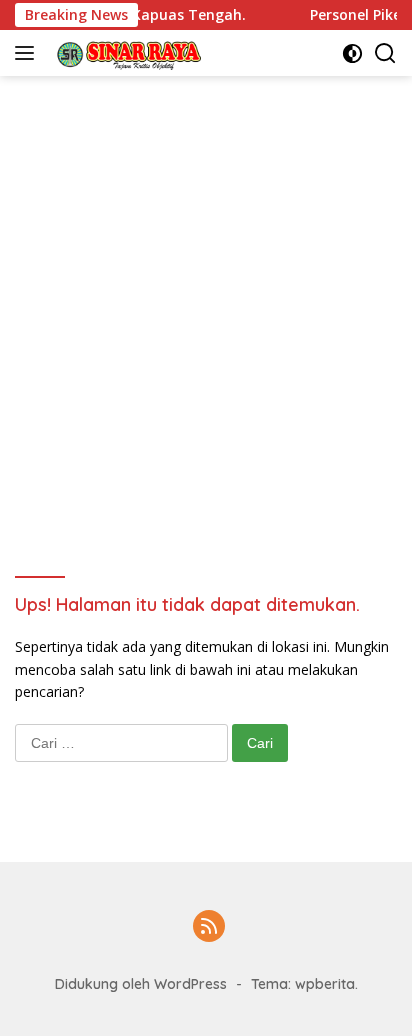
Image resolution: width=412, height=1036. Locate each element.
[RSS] (209, 927)
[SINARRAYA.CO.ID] (124, 53)
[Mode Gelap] (352, 53)
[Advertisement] (206, 292)
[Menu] (28, 53)
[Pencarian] (385, 53)
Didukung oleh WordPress (141, 984)
